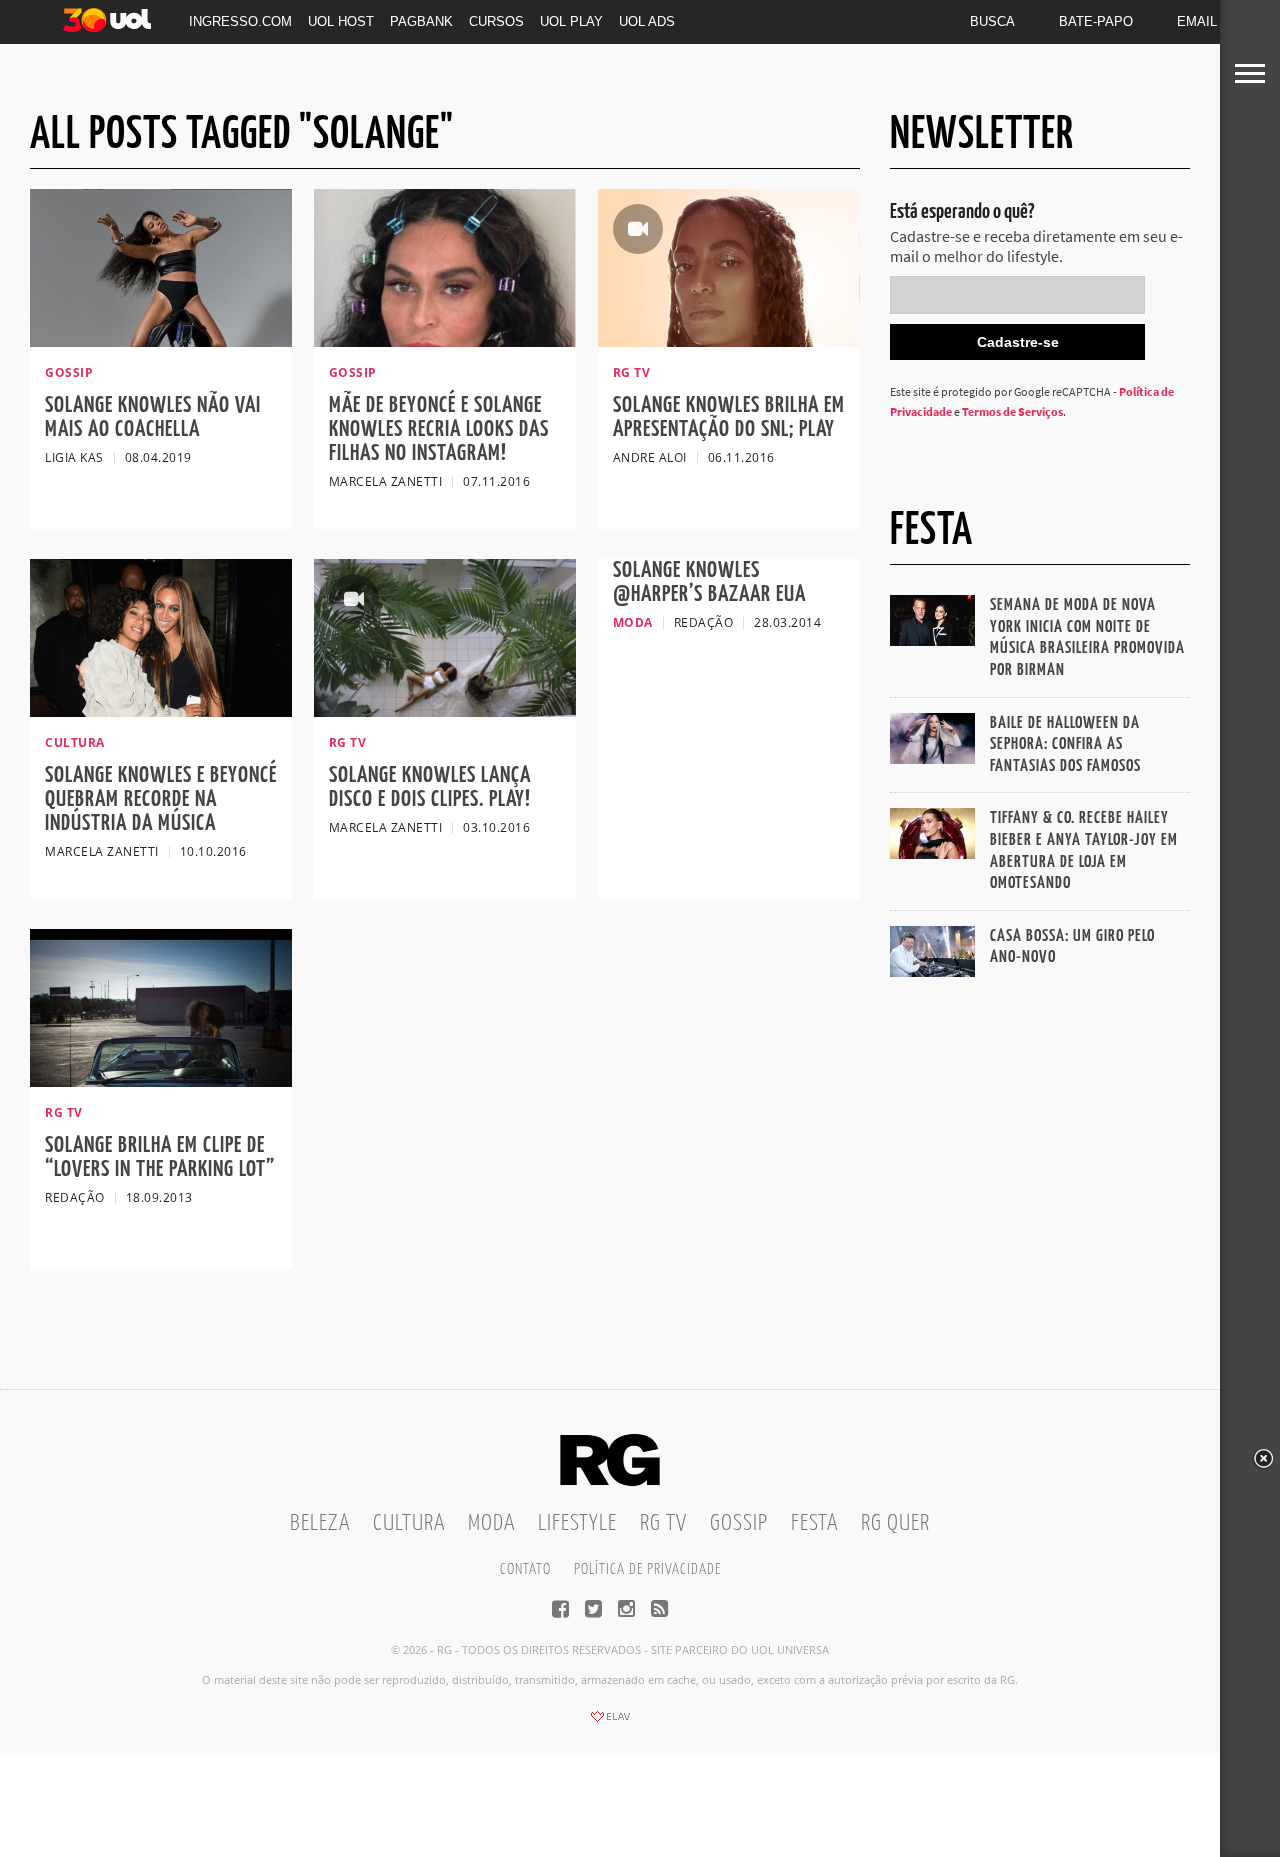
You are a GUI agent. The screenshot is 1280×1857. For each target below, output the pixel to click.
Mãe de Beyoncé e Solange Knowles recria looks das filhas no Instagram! (439, 429)
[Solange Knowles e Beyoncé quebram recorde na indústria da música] (161, 711)
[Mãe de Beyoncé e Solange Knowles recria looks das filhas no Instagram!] (445, 341)
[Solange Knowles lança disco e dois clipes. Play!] (445, 711)
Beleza (320, 1523)
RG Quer (895, 1523)
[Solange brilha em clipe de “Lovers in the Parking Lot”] (161, 1081)
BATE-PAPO (1096, 21)
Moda (491, 1523)
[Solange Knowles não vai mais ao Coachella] (161, 341)
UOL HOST (341, 21)
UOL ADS (647, 21)
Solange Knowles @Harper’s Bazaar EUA (709, 582)
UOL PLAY (571, 21)
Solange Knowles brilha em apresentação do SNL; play (729, 417)
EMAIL (1197, 21)
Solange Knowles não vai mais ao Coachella (153, 417)
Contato (525, 1569)
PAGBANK (421, 21)
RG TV (663, 1523)
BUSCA (992, 21)
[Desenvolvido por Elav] (610, 1723)
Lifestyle (577, 1523)
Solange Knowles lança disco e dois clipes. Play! (430, 787)
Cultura (409, 1523)
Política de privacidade (647, 1569)
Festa (814, 1523)
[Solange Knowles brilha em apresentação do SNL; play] (729, 341)
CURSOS (496, 21)
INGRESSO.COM (240, 21)
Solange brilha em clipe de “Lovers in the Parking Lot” (160, 1157)
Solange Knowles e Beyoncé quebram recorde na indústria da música (161, 799)
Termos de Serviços (1012, 411)
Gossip (739, 1523)
